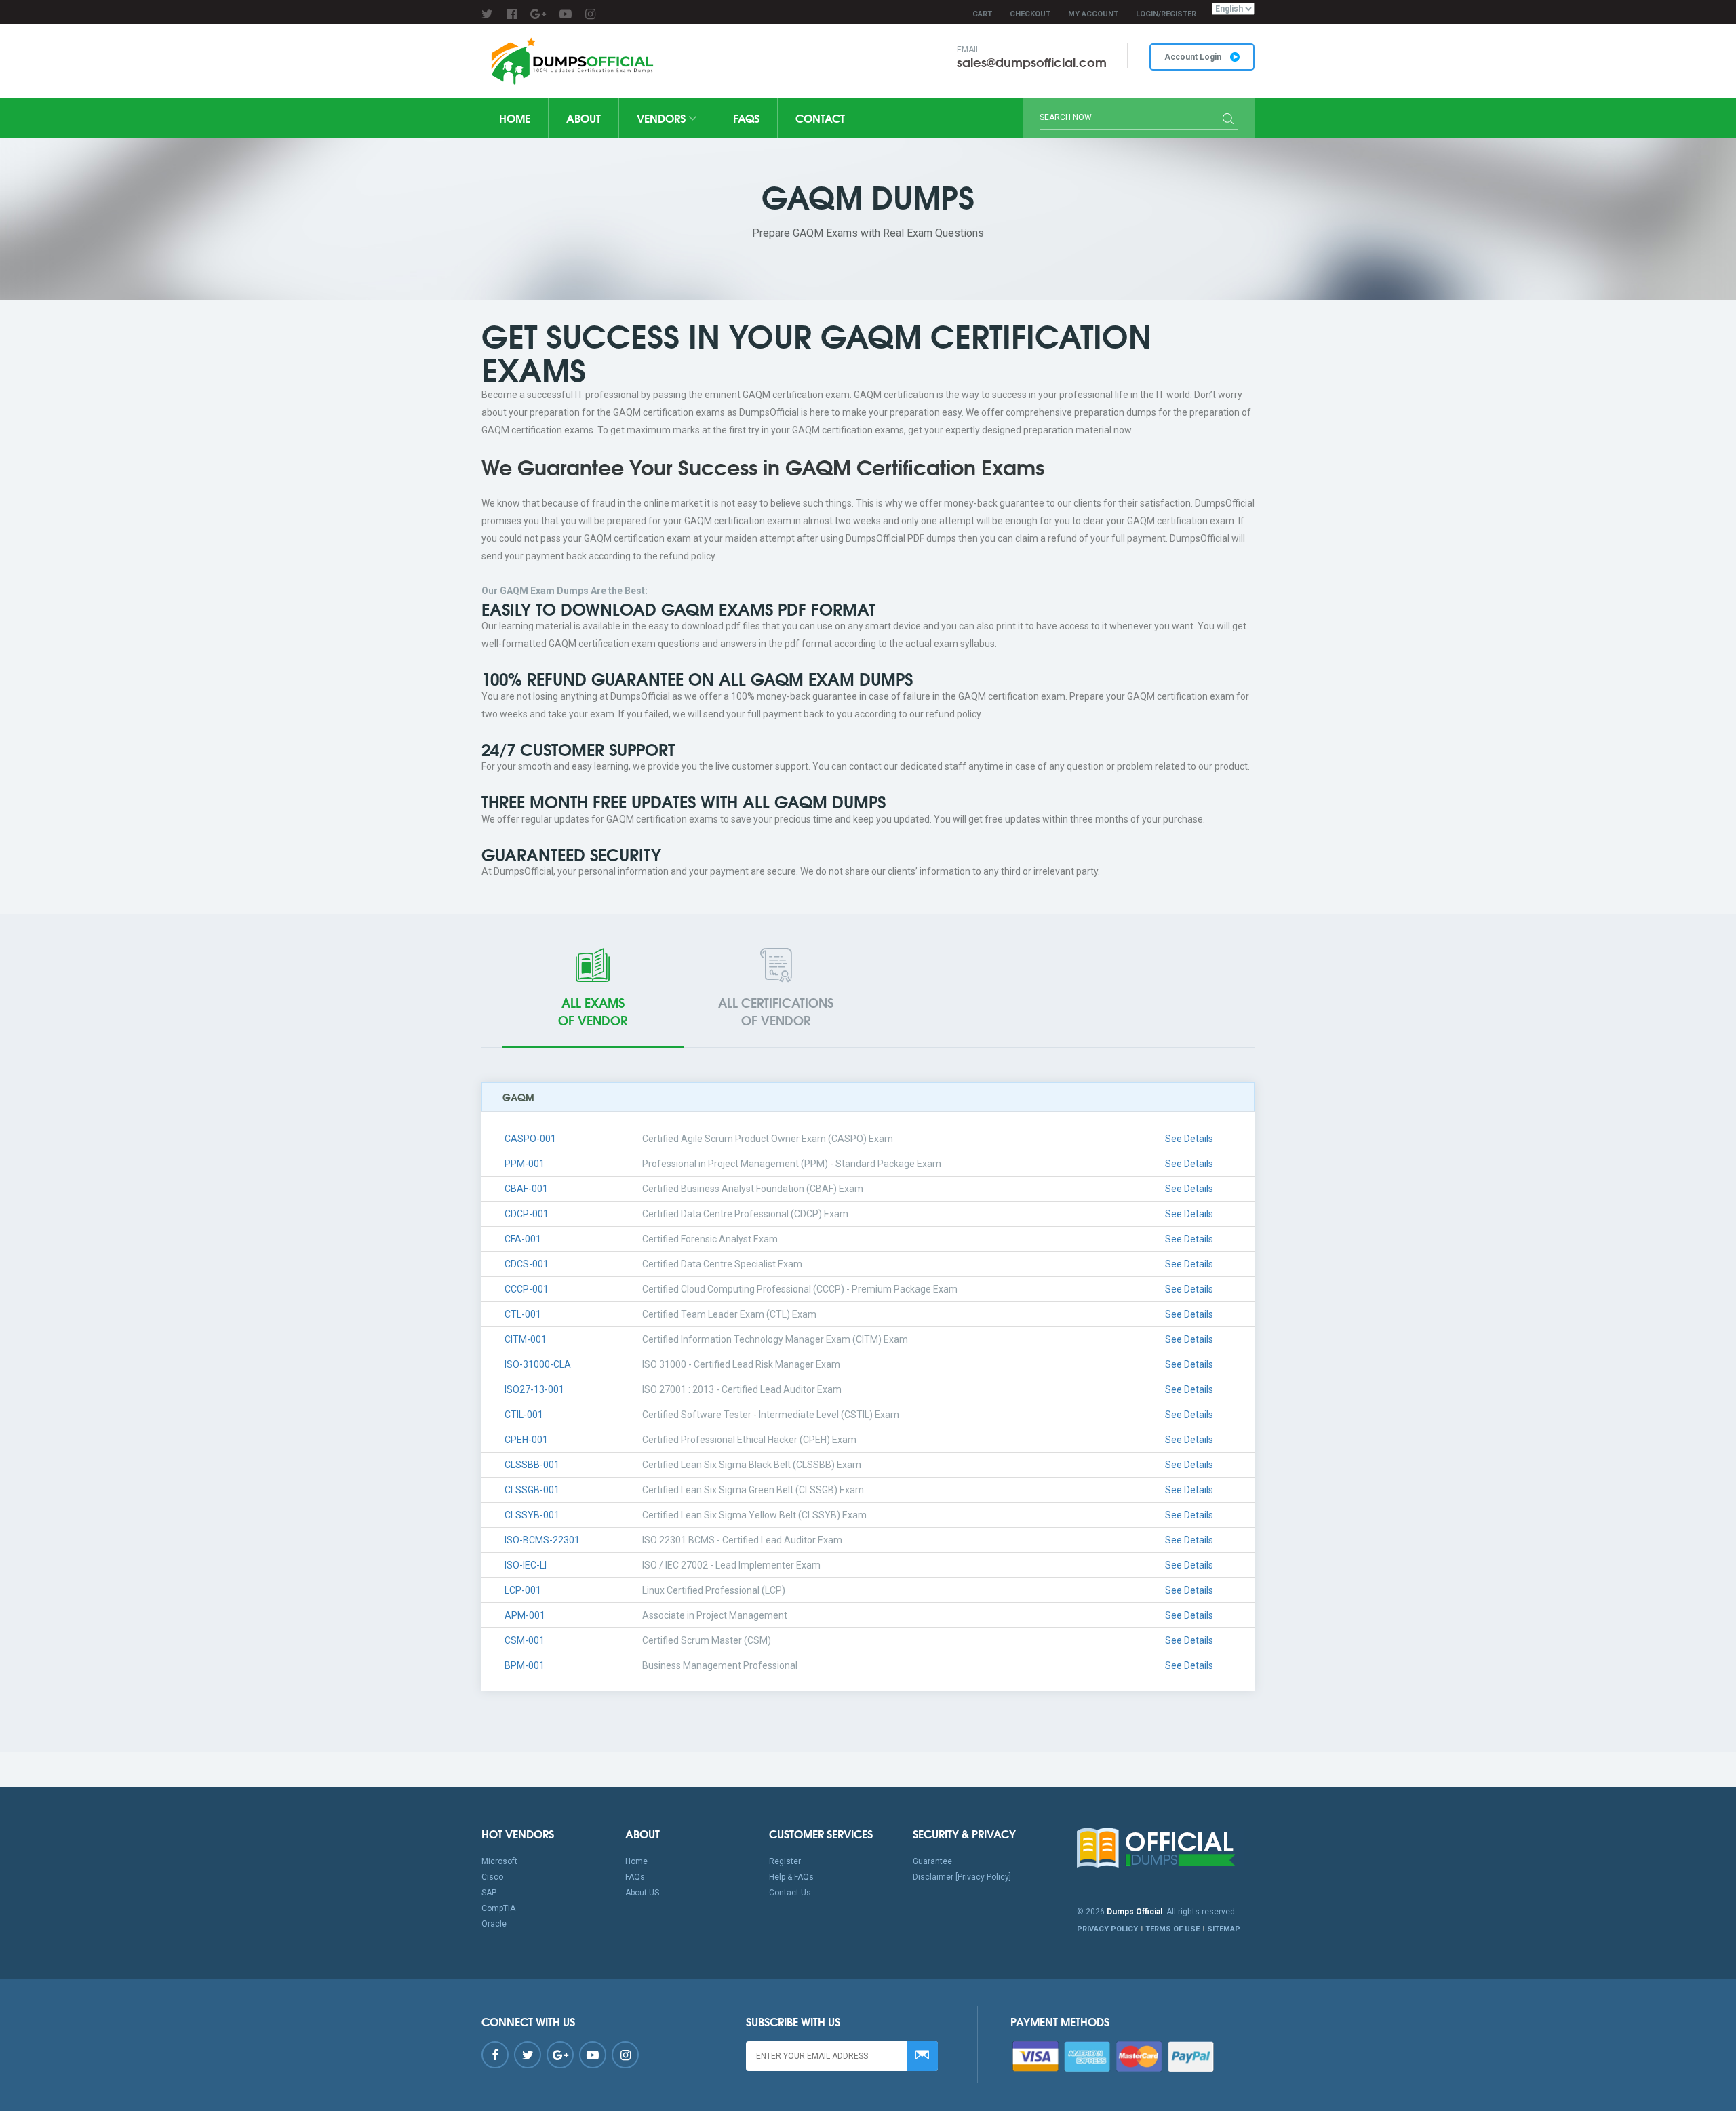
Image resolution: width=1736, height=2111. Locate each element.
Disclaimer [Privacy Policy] (962, 1877)
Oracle (494, 1924)
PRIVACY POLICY (1107, 1929)
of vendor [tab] (593, 1011)
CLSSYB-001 (532, 1515)
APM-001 (525, 1615)
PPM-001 (525, 1164)
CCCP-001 (527, 1289)
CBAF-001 (526, 1189)
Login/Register (1166, 14)
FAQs (746, 118)
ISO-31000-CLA (538, 1364)
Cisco (492, 1877)
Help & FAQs (791, 1877)
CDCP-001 (527, 1214)
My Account (1093, 14)
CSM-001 (525, 1640)
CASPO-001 (530, 1139)
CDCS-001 (527, 1264)
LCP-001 (523, 1590)
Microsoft (499, 1861)
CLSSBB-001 (532, 1465)
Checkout (1030, 14)
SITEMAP (1224, 1929)
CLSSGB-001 (532, 1490)
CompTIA (498, 1908)
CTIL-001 (524, 1415)
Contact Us (790, 1893)
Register (785, 1861)
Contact (820, 118)
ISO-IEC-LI (526, 1565)
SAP (489, 1893)
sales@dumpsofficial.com (1032, 62)
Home (515, 118)
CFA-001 (523, 1239)
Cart (982, 14)
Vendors (663, 118)
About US (642, 1893)
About (584, 118)
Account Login (1194, 57)
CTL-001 (523, 1314)
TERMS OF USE (1172, 1929)
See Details (1189, 1139)
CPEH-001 (526, 1440)
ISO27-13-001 (534, 1389)
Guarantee (932, 1861)
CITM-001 (526, 1339)
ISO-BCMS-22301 (542, 1540)
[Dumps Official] (571, 61)
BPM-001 (525, 1665)
